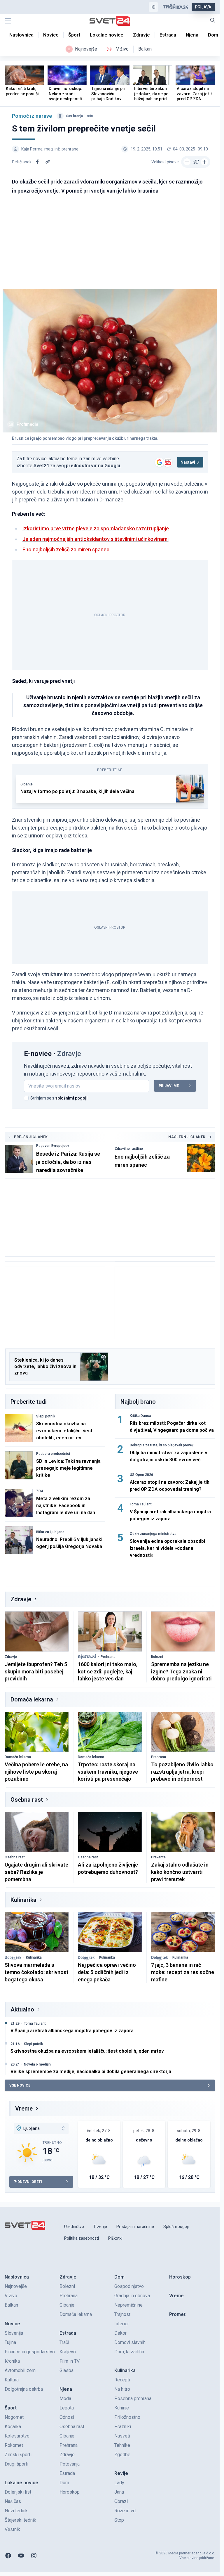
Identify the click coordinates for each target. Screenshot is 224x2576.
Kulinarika (23, 1900)
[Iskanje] (213, 20)
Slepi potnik (46, 1416)
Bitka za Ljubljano (50, 1532)
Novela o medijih (37, 2064)
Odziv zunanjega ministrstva (153, 1534)
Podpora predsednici (53, 1454)
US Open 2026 (141, 1475)
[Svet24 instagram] (34, 2556)
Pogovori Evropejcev (53, 1146)
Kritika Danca (140, 1416)
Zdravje (21, 1599)
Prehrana (108, 1657)
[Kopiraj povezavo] (48, 162)
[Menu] (8, 21)
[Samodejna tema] (153, 7)
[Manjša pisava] (187, 162)
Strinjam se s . (59, 1098)
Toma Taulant (141, 1504)
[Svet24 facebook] (8, 2556)
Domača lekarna (32, 1699)
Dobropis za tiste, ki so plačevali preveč (162, 1445)
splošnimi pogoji (71, 1098)
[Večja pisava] (204, 162)
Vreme (24, 2108)
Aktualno (22, 2009)
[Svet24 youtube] (21, 2556)
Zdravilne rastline (129, 1149)
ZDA (40, 1491)
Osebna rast (27, 1800)
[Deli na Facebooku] (37, 162)
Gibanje (27, 784)
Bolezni (157, 1657)
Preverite (158, 1857)
